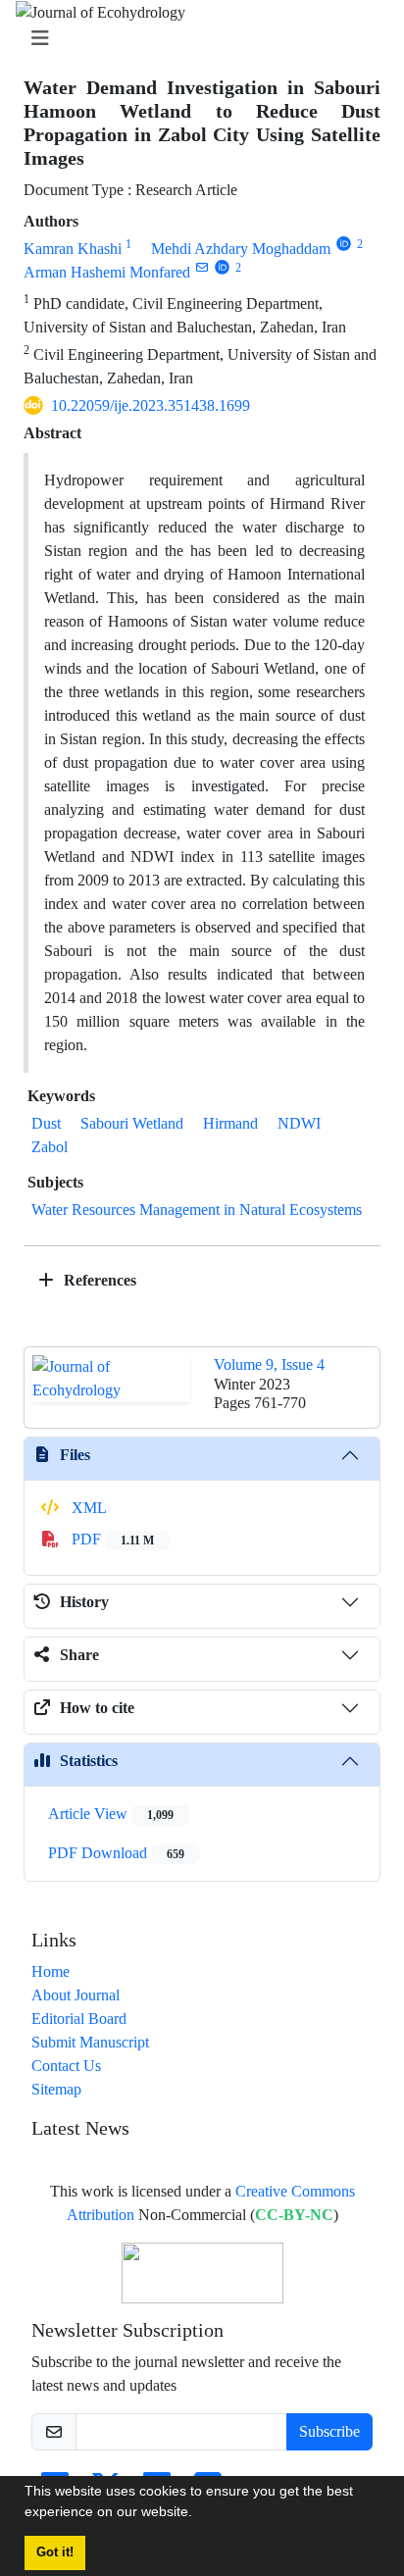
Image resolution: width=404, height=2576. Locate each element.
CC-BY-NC (294, 2215)
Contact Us (66, 2066)
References (98, 1280)
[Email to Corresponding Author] (202, 267)
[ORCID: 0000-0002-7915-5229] (344, 244)
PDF (111, 1539)
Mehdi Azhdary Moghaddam (241, 249)
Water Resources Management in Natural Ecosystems (197, 1210)
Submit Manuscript (90, 2042)
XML (87, 1508)
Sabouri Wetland (132, 1123)
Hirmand (230, 1123)
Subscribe (329, 2431)
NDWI (299, 1123)
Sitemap (56, 2089)
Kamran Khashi (73, 249)
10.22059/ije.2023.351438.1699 (151, 405)
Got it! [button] (55, 2552)
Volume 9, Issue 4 (269, 1364)
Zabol (50, 1147)
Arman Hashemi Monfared (107, 272)
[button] (199, 2514)
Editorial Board (79, 2019)
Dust (46, 1123)
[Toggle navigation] (196, 39)
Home (50, 1971)
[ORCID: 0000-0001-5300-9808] (222, 267)
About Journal (76, 1995)
